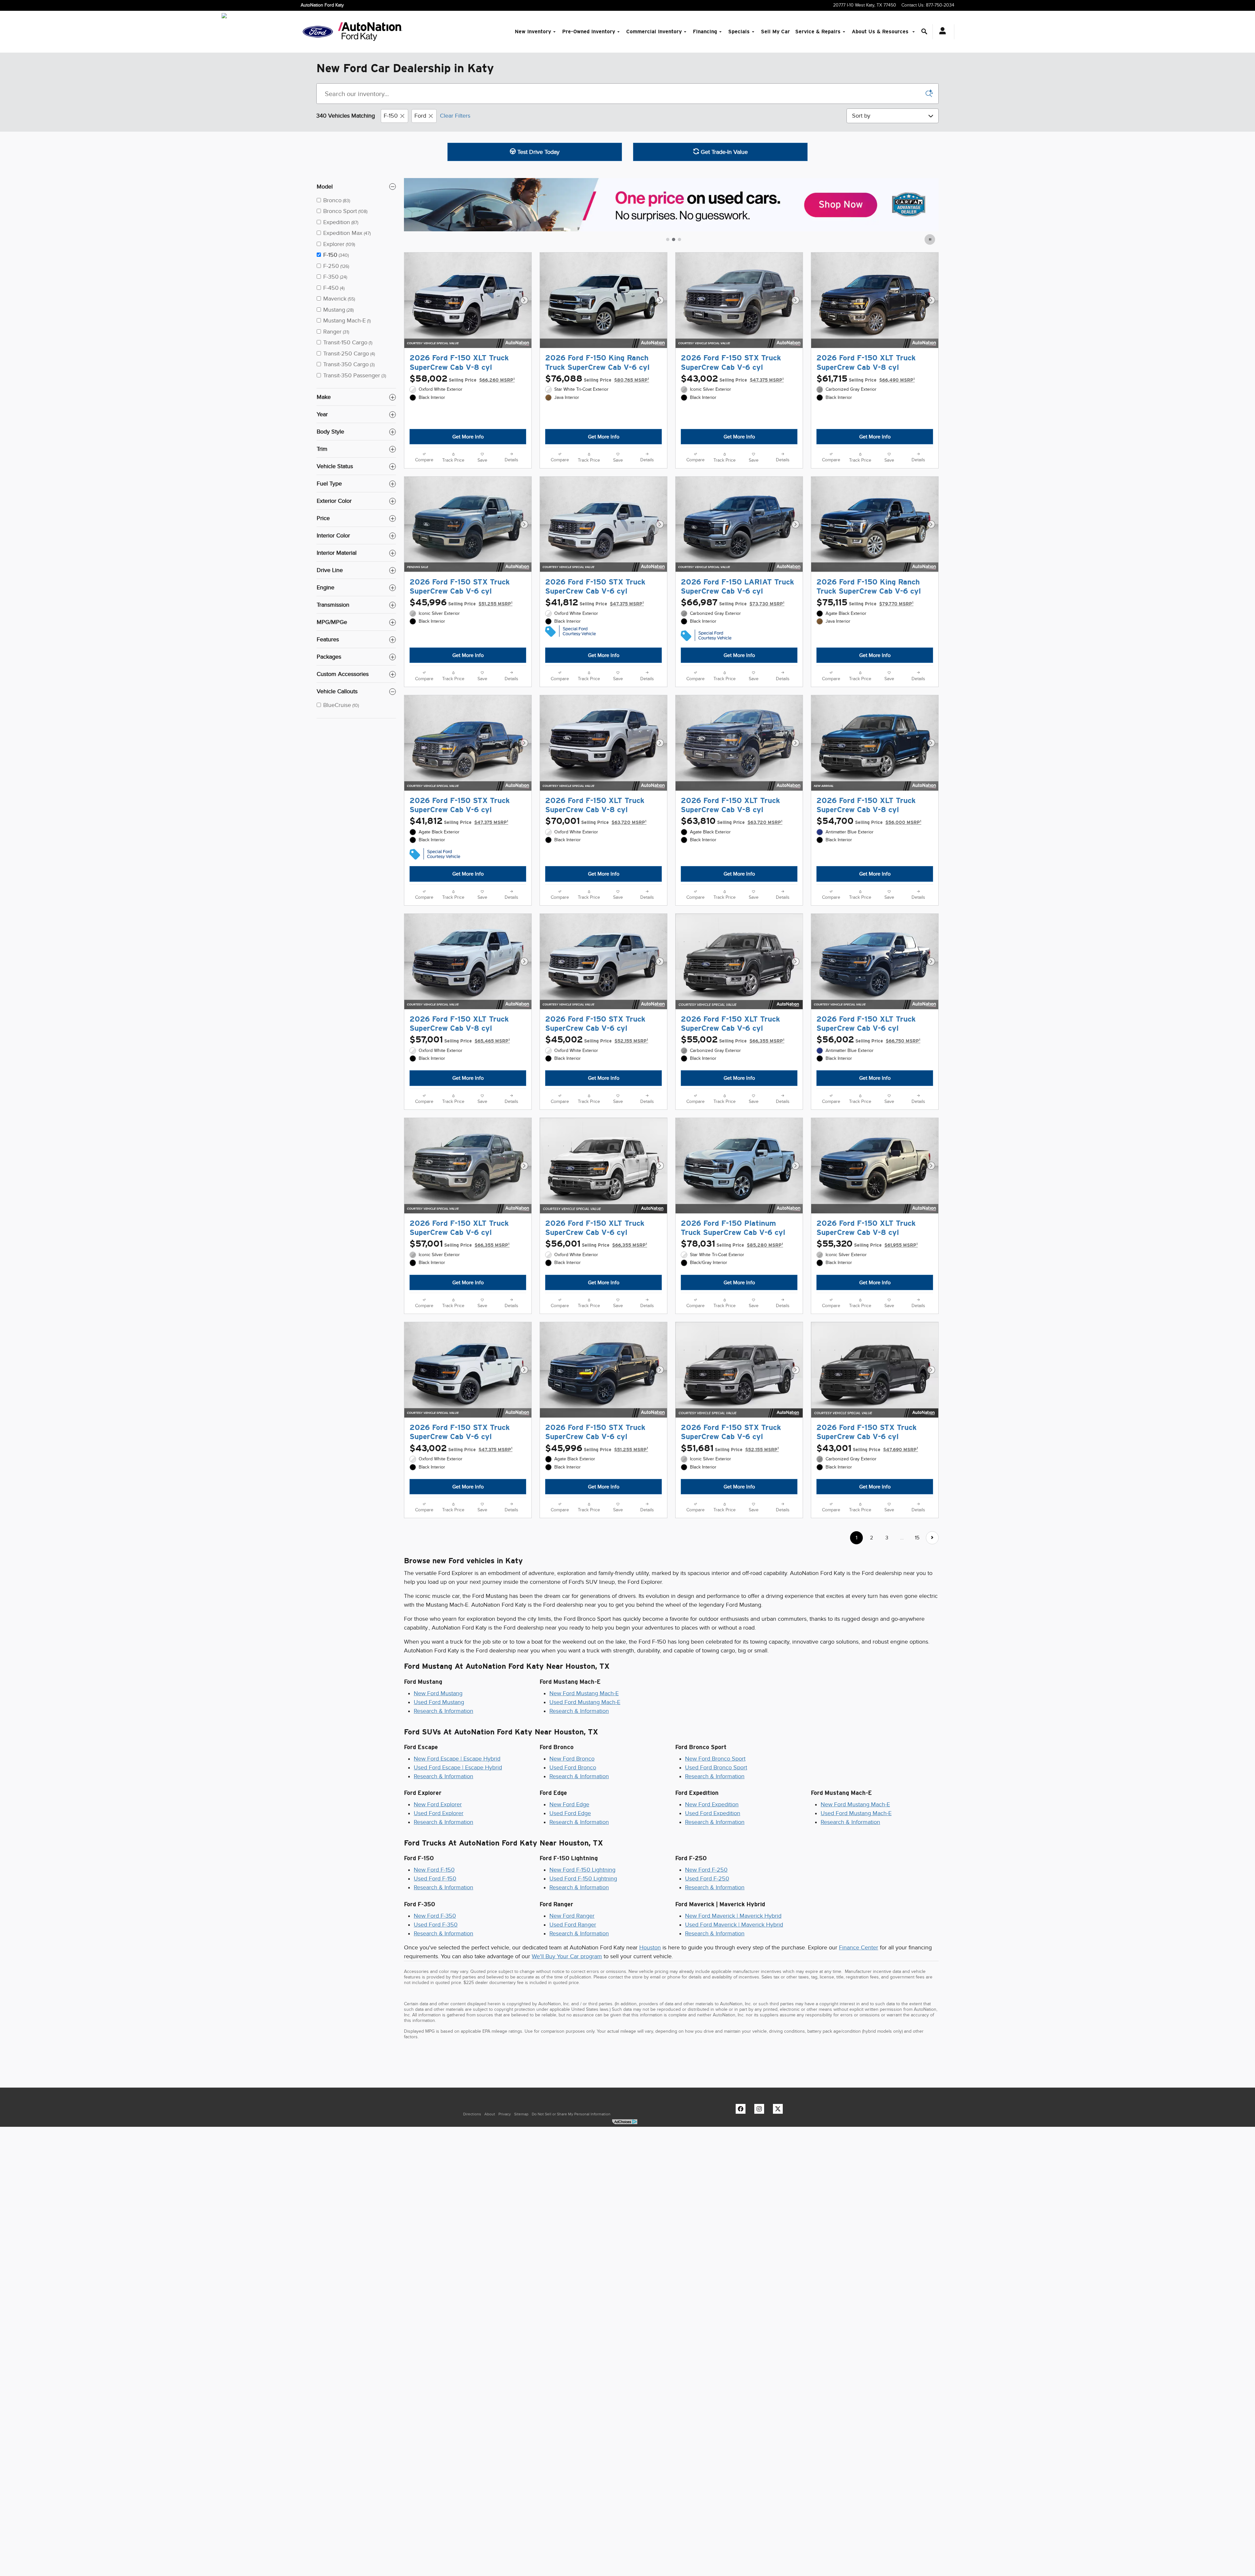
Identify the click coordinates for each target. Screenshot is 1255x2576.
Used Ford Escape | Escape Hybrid (458, 1895)
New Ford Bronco (572, 1886)
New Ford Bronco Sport (715, 1886)
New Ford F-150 (434, 1998)
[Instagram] (761, 2238)
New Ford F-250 (706, 1998)
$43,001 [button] (867, 1538)
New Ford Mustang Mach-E (584, 1821)
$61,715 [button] (866, 379)
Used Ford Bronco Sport (716, 1895)
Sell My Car (775, 32)
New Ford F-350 (435, 2043)
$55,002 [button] (733, 1094)
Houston (650, 2075)
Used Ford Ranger (573, 2052)
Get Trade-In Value (723, 152)
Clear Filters (455, 116)
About (490, 2242)
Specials (739, 32)
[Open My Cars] (941, 32)
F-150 (391, 116)
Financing (705, 32)
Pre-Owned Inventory (589, 32)
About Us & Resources (881, 32)
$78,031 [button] (732, 1316)
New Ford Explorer (438, 1932)
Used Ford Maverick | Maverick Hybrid (734, 2052)
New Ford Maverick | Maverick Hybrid (733, 2043)
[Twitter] (779, 2238)
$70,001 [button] (596, 857)
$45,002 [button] (597, 1094)
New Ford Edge (569, 1932)
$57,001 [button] (460, 1094)
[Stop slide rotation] (930, 239)
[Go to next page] (932, 1666)
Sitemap (521, 2242)
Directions (472, 2242)
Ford (420, 116)
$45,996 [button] (461, 620)
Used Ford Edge (570, 1941)
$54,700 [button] (869, 857)
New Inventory (533, 32)
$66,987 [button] (733, 620)
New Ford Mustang (438, 1821)
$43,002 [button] (732, 379)
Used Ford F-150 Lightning (583, 2007)
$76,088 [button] (597, 379)
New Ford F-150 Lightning (582, 1998)
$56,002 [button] (868, 1094)
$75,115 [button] (865, 620)
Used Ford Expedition (713, 1941)
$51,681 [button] (730, 1538)
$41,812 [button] (594, 620)
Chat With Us (468, 455)
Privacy (505, 2242)
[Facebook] (742, 2238)
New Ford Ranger (572, 2043)
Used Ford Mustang (439, 1830)
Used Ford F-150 (435, 2007)
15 (917, 1666)
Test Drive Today (538, 152)
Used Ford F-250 (707, 2007)
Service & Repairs (818, 32)
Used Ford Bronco (573, 1895)
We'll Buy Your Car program (567, 2084)
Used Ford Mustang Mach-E (585, 1830)
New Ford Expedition (712, 1932)
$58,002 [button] (462, 379)
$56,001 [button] (596, 1316)
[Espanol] (224, 16)
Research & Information (443, 1839)
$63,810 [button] (732, 857)
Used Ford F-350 (436, 2052)
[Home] (318, 32)
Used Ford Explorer (439, 1941)
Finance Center (859, 2075)
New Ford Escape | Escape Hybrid (457, 1886)
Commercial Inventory (654, 32)
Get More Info (468, 437)
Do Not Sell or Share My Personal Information (571, 2242)
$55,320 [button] (867, 1316)
